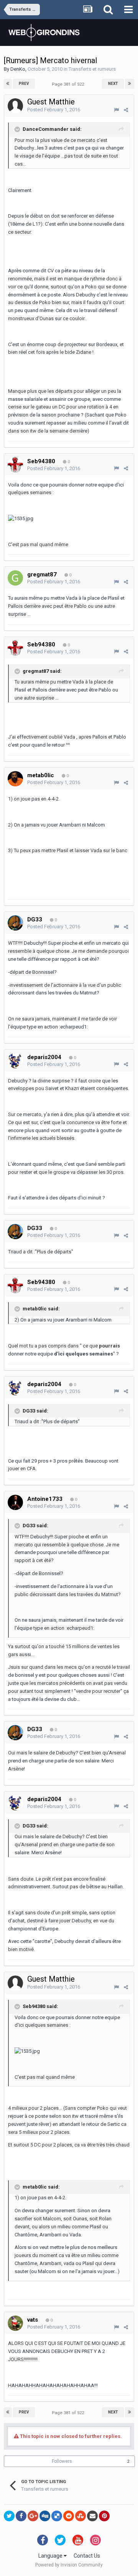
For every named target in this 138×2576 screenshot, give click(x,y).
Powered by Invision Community (69, 2565)
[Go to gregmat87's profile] (15, 578)
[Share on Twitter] (9, 2516)
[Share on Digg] (45, 2516)
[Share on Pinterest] (104, 2516)
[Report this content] (116, 110)
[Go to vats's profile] (15, 2323)
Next (113, 84)
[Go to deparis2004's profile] (15, 1061)
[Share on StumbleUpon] (80, 2516)
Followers (62, 2461)
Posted (54, 110)
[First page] (8, 84)
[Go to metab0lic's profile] (15, 779)
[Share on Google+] (33, 2516)
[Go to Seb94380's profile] (15, 465)
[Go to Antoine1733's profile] (15, 1502)
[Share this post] (126, 110)
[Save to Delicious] (57, 2516)
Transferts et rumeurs (92, 69)
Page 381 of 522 (69, 84)
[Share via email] (92, 2516)
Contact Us (87, 2556)
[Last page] (130, 84)
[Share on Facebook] (21, 2516)
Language (51, 2556)
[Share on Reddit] (69, 2516)
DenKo (18, 69)
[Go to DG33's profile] (15, 923)
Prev (24, 84)
